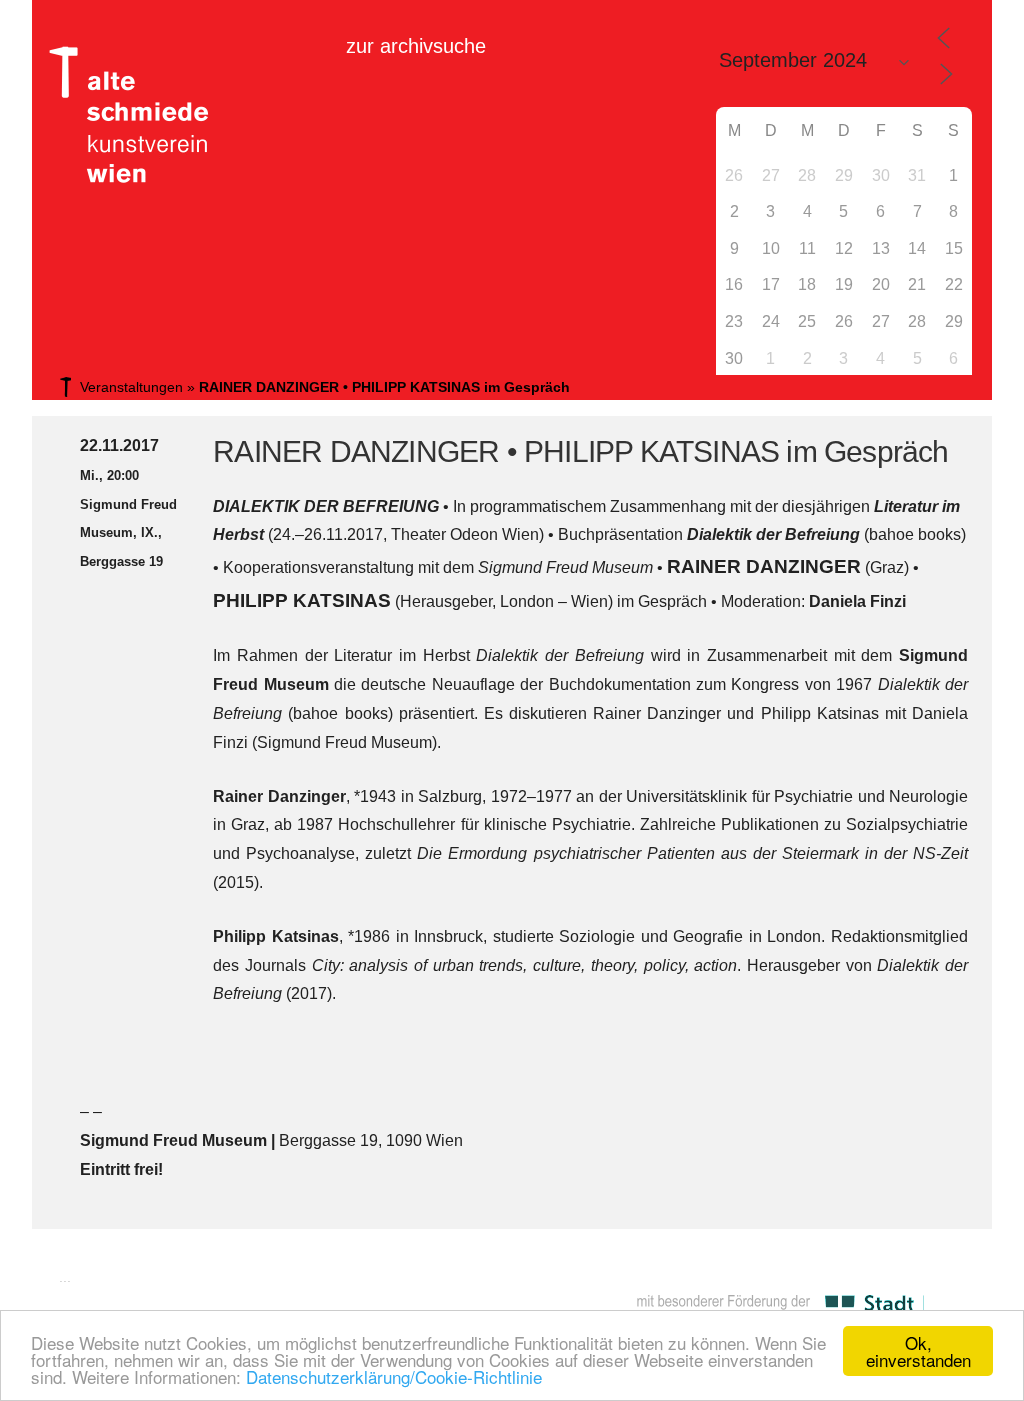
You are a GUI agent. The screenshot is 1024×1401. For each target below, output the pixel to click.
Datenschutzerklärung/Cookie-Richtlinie (394, 1376)
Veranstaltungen (131, 387)
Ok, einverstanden (918, 1351)
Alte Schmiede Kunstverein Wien (122, 115)
